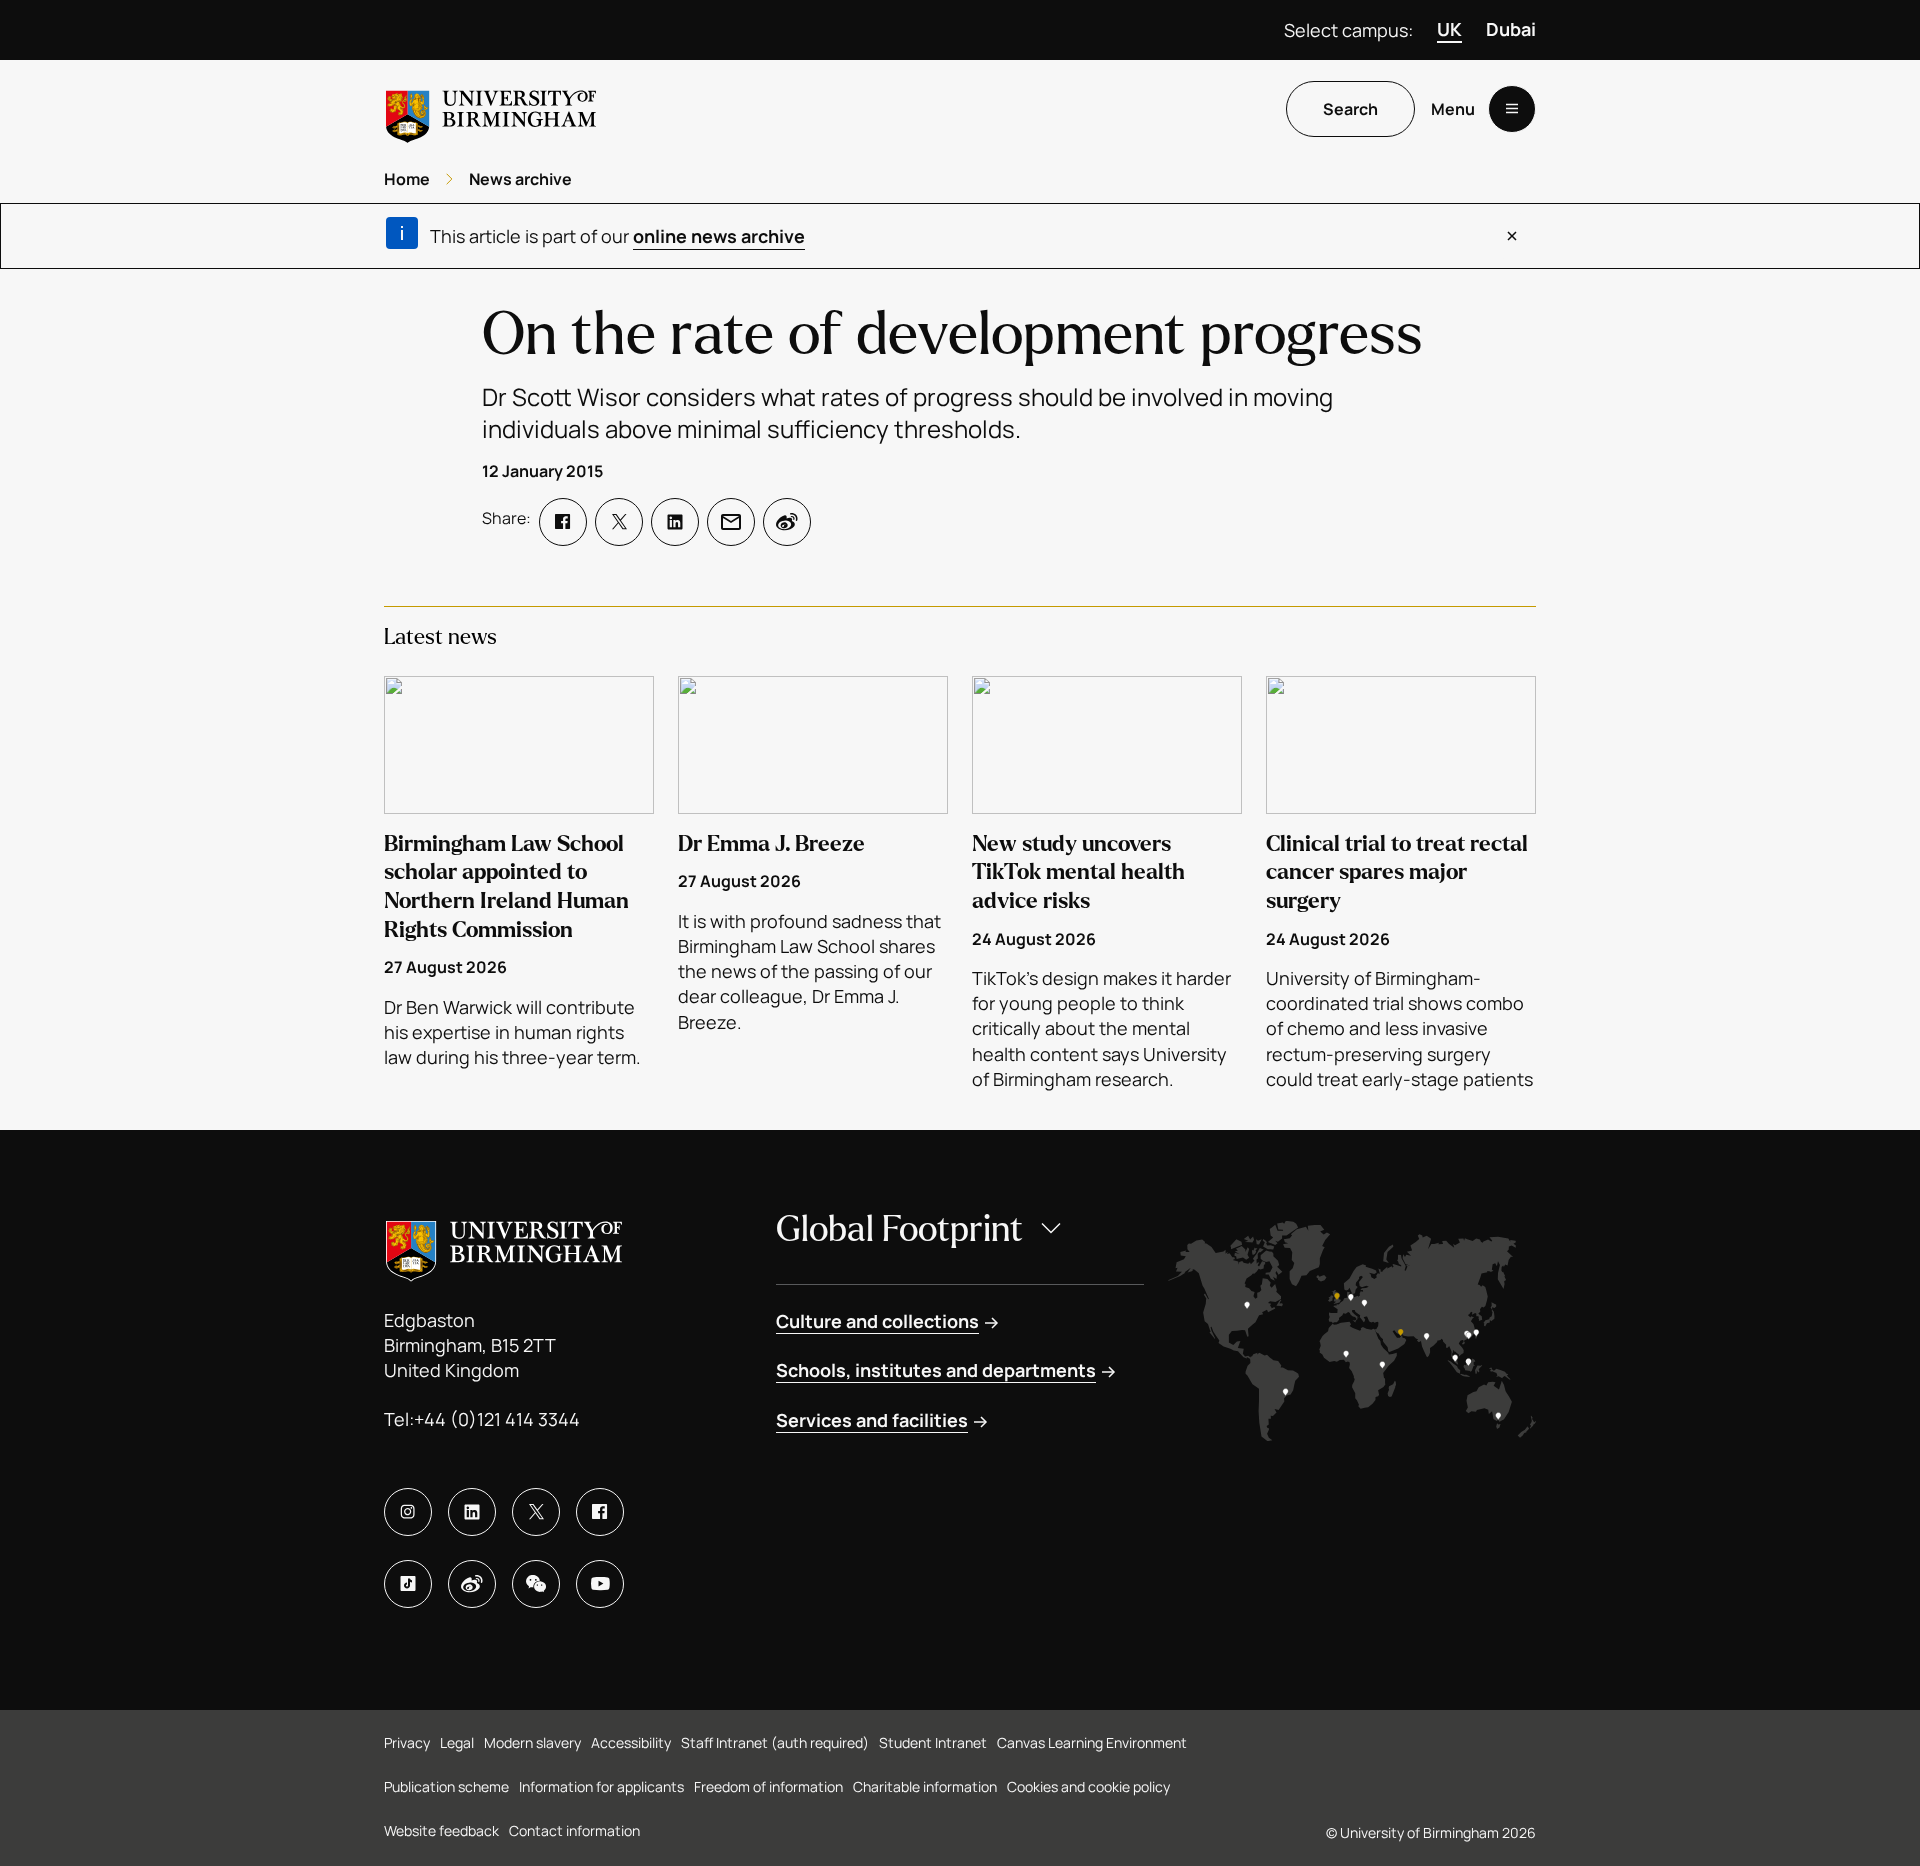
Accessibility (631, 1742)
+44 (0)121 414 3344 (497, 1419)
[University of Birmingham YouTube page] (600, 1584)
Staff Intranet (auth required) (775, 1742)
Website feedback (441, 1830)
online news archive (719, 236)
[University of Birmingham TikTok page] (408, 1584)
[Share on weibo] (787, 522)
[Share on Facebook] (563, 522)
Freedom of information (768, 1786)
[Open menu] (1512, 109)
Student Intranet (933, 1742)
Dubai (1511, 29)
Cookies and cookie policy (1088, 1786)
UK (1449, 29)
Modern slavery (532, 1742)
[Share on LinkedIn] (675, 522)
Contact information (574, 1830)
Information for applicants (601, 1786)
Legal (457, 1742)
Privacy (407, 1742)
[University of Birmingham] (491, 108)
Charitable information (925, 1786)
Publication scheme (446, 1786)
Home (407, 179)
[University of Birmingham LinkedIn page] (472, 1512)
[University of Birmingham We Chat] (536, 1584)
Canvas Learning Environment (1092, 1742)
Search (1350, 109)
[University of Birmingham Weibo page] (472, 1584)
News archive (520, 179)
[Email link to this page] (731, 522)
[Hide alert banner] (1512, 236)
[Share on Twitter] (619, 522)
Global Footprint (899, 1229)
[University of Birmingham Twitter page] (536, 1512)
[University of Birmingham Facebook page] (600, 1512)
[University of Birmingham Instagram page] (408, 1512)
